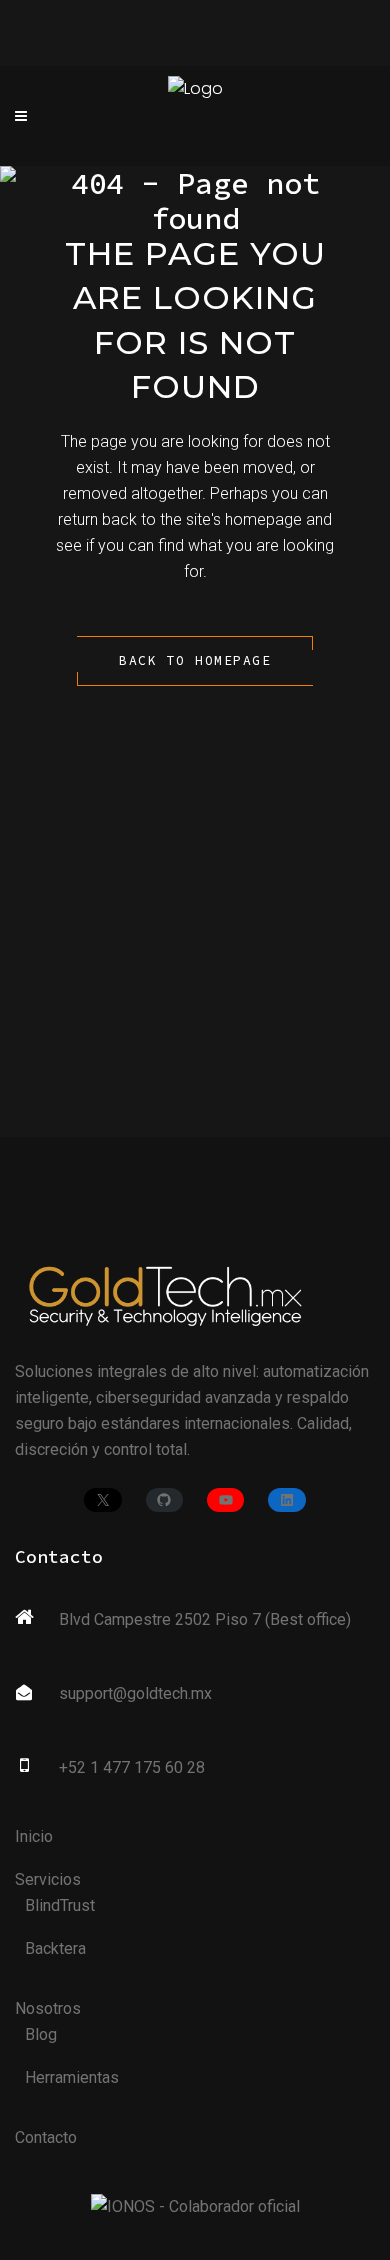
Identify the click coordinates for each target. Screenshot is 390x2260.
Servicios (48, 1879)
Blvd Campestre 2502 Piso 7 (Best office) (205, 1619)
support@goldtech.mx (135, 1693)
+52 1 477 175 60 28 (132, 1767)
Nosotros (48, 2008)
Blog (41, 2034)
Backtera (55, 1948)
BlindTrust (60, 1905)
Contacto (46, 2137)
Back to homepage (195, 660)
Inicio (34, 1836)
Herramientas (72, 2077)
